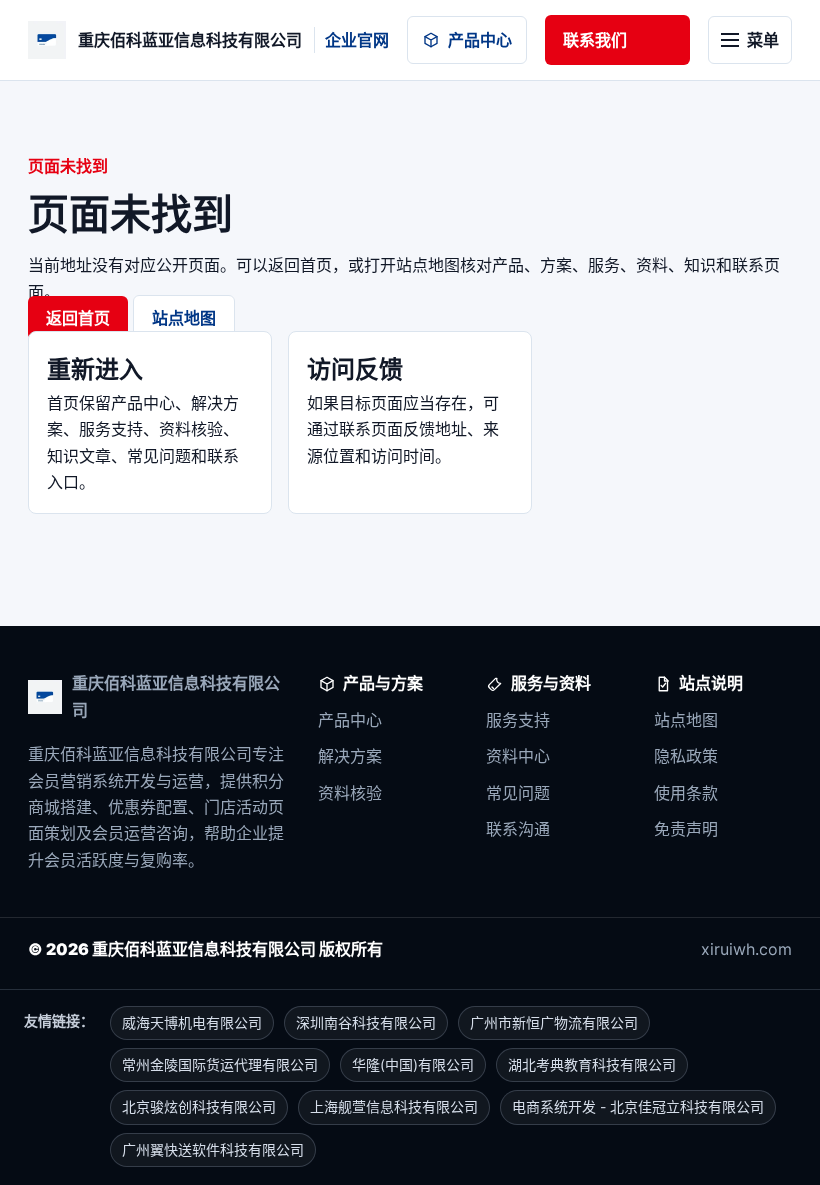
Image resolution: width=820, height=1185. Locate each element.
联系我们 (595, 40)
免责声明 (686, 829)
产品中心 (480, 40)
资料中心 (518, 756)
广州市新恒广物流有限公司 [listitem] (554, 1022)
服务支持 (518, 720)
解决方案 (350, 756)
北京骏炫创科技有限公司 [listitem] (199, 1106)
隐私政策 (686, 756)
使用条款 (686, 793)
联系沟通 (518, 829)
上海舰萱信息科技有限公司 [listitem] (394, 1106)
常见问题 (518, 793)
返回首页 (78, 318)
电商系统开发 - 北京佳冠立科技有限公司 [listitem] (638, 1106)
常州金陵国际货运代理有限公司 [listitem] (220, 1064)
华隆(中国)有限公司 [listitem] (413, 1064)
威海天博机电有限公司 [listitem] (192, 1022)
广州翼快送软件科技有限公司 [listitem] (213, 1149)
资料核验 (350, 793)
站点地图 (184, 318)
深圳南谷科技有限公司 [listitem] (366, 1022)
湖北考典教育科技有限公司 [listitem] (592, 1064)
